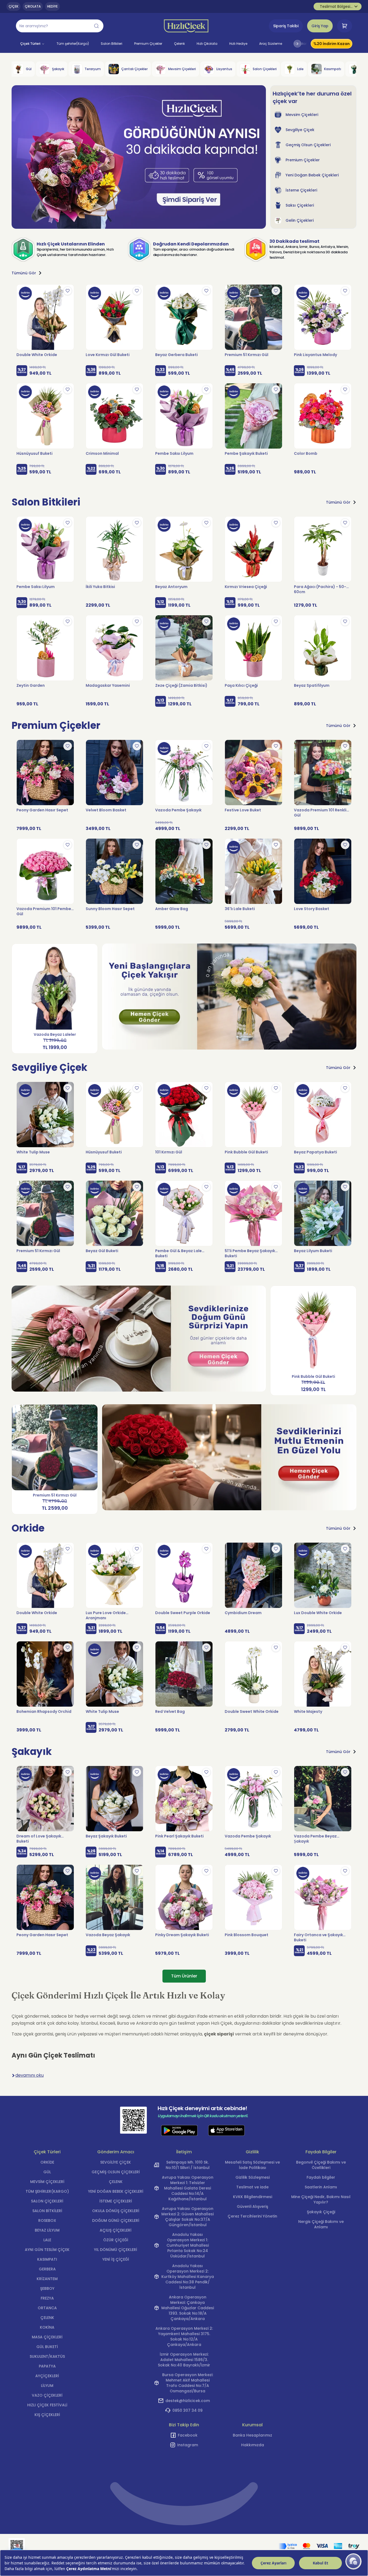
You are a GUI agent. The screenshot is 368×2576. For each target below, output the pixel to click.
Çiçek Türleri (30, 44)
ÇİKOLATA (33, 6)
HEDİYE (52, 6)
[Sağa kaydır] (297, 44)
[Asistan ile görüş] (353, 2561)
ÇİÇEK (13, 6)
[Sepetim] (345, 26)
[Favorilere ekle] (68, 291)
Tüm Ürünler (184, 1976)
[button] (60, 26)
